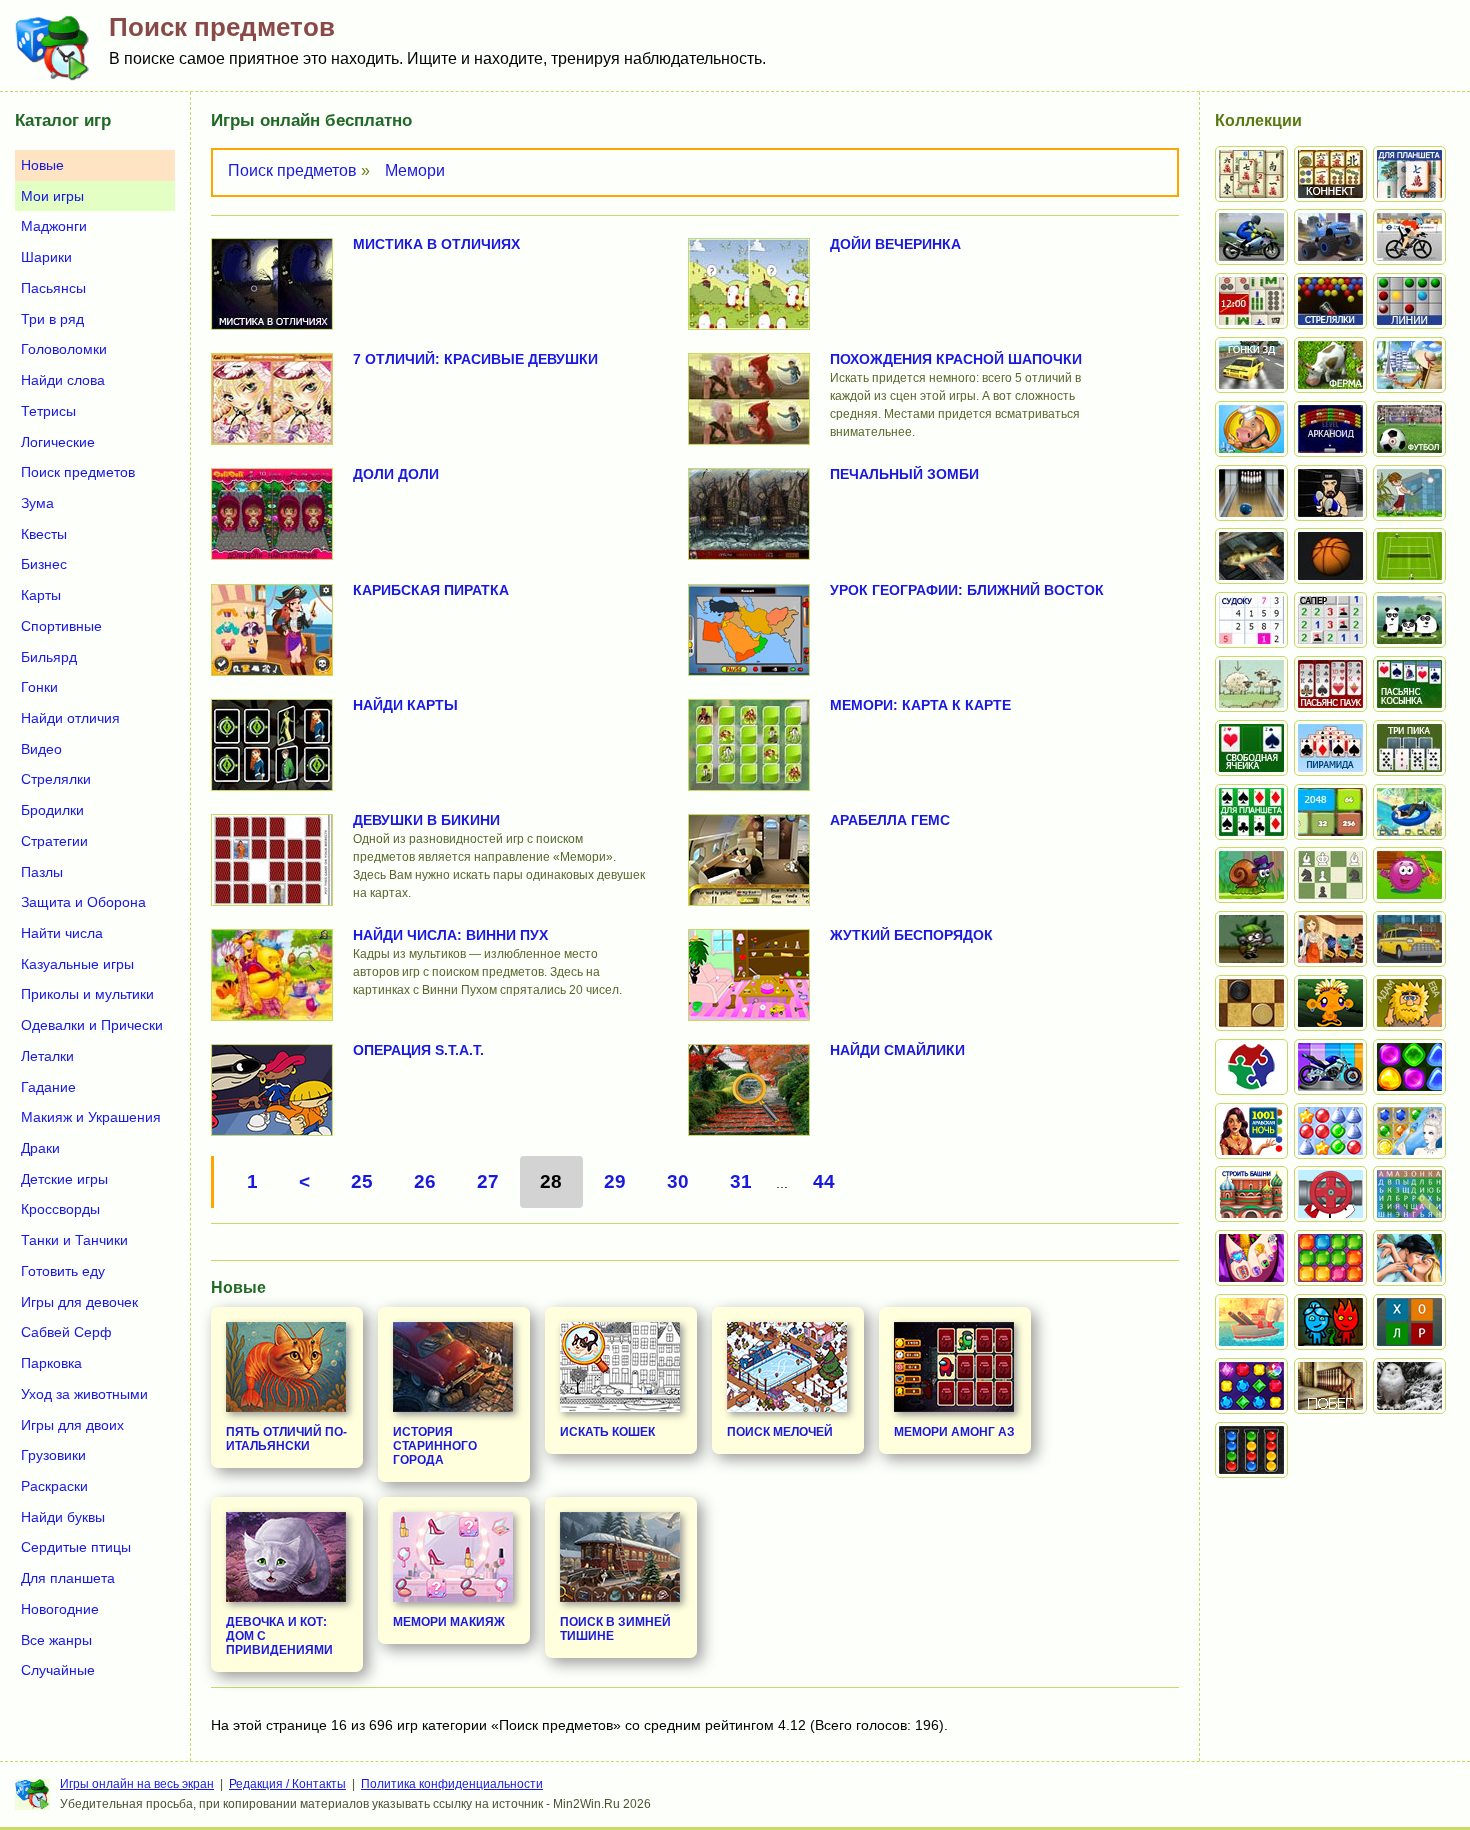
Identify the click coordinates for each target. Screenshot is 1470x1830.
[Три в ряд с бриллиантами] (1251, 1386)
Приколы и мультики (87, 994)
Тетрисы (48, 411)
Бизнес (44, 564)
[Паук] (1330, 684)
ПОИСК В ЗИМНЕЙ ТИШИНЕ (615, 1629)
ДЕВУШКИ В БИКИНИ (426, 820)
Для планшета (68, 1578)
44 (824, 1181)
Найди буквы (63, 1517)
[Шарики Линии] (1409, 301)
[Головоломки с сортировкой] (1251, 1450)
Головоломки (64, 349)
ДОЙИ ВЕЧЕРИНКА (895, 244)
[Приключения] (1409, 1386)
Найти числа (62, 933)
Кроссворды (60, 1209)
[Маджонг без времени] (1251, 301)
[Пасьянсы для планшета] (1251, 812)
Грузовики (53, 1455)
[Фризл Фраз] (1409, 875)
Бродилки (52, 810)
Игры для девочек (79, 1302)
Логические (58, 442)
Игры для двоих (72, 1425)
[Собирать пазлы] (1251, 1067)
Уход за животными (84, 1394)
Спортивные (61, 626)
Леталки (47, 1056)
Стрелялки (56, 779)
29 (615, 1181)
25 (362, 1181)
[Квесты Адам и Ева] (1409, 1003)
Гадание (48, 1087)
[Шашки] (1251, 1003)
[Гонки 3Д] (1251, 365)
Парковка (51, 1363)
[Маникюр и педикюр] (1251, 1258)
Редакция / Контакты (287, 1784)
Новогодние (60, 1609)
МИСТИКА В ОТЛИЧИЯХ (436, 244)
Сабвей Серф (66, 1332)
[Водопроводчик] (1330, 1194)
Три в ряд (52, 319)
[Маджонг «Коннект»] (1330, 174)
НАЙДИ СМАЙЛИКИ (897, 1050)
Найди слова (63, 380)
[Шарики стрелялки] (1330, 301)
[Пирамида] (1330, 748)
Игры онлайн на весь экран (137, 1784)
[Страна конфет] (1409, 1067)
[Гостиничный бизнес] (1409, 365)
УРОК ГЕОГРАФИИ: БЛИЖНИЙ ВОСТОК (967, 590)
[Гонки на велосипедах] (1409, 237)
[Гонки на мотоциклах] (1251, 237)
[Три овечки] (1251, 684)
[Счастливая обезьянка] (1330, 1003)
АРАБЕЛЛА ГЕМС (890, 820)
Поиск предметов (292, 170)
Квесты (44, 534)
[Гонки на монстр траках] (1330, 237)
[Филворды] (1409, 1194)
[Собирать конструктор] (1330, 1067)
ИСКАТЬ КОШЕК (607, 1432)
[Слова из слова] (1409, 1322)
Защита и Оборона (83, 902)
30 (678, 1181)
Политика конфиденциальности (452, 1784)
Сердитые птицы (76, 1547)
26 (425, 1181)
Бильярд (49, 657)
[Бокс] (1330, 493)
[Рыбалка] (1251, 556)
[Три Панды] (1409, 620)
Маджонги (54, 226)
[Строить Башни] (1251, 1194)
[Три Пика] (1409, 748)
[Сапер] (1330, 620)
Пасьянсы (53, 288)
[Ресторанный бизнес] (1251, 429)
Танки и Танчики (74, 1240)
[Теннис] (1409, 556)
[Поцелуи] (1409, 1258)
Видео (41, 749)
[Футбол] (1409, 429)
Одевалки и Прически (92, 1025)
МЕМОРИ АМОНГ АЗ (954, 1432)
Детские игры (64, 1179)
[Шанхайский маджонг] (1251, 174)
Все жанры (56, 1640)
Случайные (58, 1670)
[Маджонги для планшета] (1409, 174)
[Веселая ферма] (1330, 365)
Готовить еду (63, 1271)
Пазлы (42, 872)
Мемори (415, 170)
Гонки (39, 687)
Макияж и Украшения (91, 1117)
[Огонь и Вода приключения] (1330, 1322)
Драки (40, 1148)
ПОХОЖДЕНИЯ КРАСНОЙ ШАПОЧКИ (956, 359)
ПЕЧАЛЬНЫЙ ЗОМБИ (904, 474)
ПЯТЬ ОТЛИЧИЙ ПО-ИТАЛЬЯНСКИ (286, 1439)
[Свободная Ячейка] (1251, 748)
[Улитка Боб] (1251, 875)
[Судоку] (1251, 620)
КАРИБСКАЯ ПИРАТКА (431, 590)
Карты (41, 595)
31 (741, 1181)
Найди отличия (70, 718)
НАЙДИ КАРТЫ (405, 705)
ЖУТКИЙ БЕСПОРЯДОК (911, 935)
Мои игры (52, 196)
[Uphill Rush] (1409, 812)
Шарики (46, 257)
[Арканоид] (1330, 429)
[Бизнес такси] (1409, 939)
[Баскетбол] (1330, 556)
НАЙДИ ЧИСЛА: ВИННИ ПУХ (450, 935)
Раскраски (54, 1486)
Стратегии (54, 841)
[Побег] (1330, 1386)
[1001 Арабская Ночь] (1251, 1131)
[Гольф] (1409, 493)
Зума (37, 503)
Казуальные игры (77, 964)
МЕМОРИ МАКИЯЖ (449, 1622)
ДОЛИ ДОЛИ (396, 474)
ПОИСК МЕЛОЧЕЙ (780, 1432)
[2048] (1330, 812)
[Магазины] (1330, 939)
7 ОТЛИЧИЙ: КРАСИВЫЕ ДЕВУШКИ (475, 359)
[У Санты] (1330, 1131)
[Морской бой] (1251, 1322)
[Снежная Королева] (1409, 1131)
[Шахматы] (1330, 875)
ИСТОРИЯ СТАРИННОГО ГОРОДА (435, 1446)
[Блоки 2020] (1330, 1258)
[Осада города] (1251, 939)
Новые (42, 165)
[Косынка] (1409, 684)
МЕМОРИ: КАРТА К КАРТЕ (920, 705)
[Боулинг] (1251, 493)
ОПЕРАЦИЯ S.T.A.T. (418, 1050)
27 (488, 1181)
